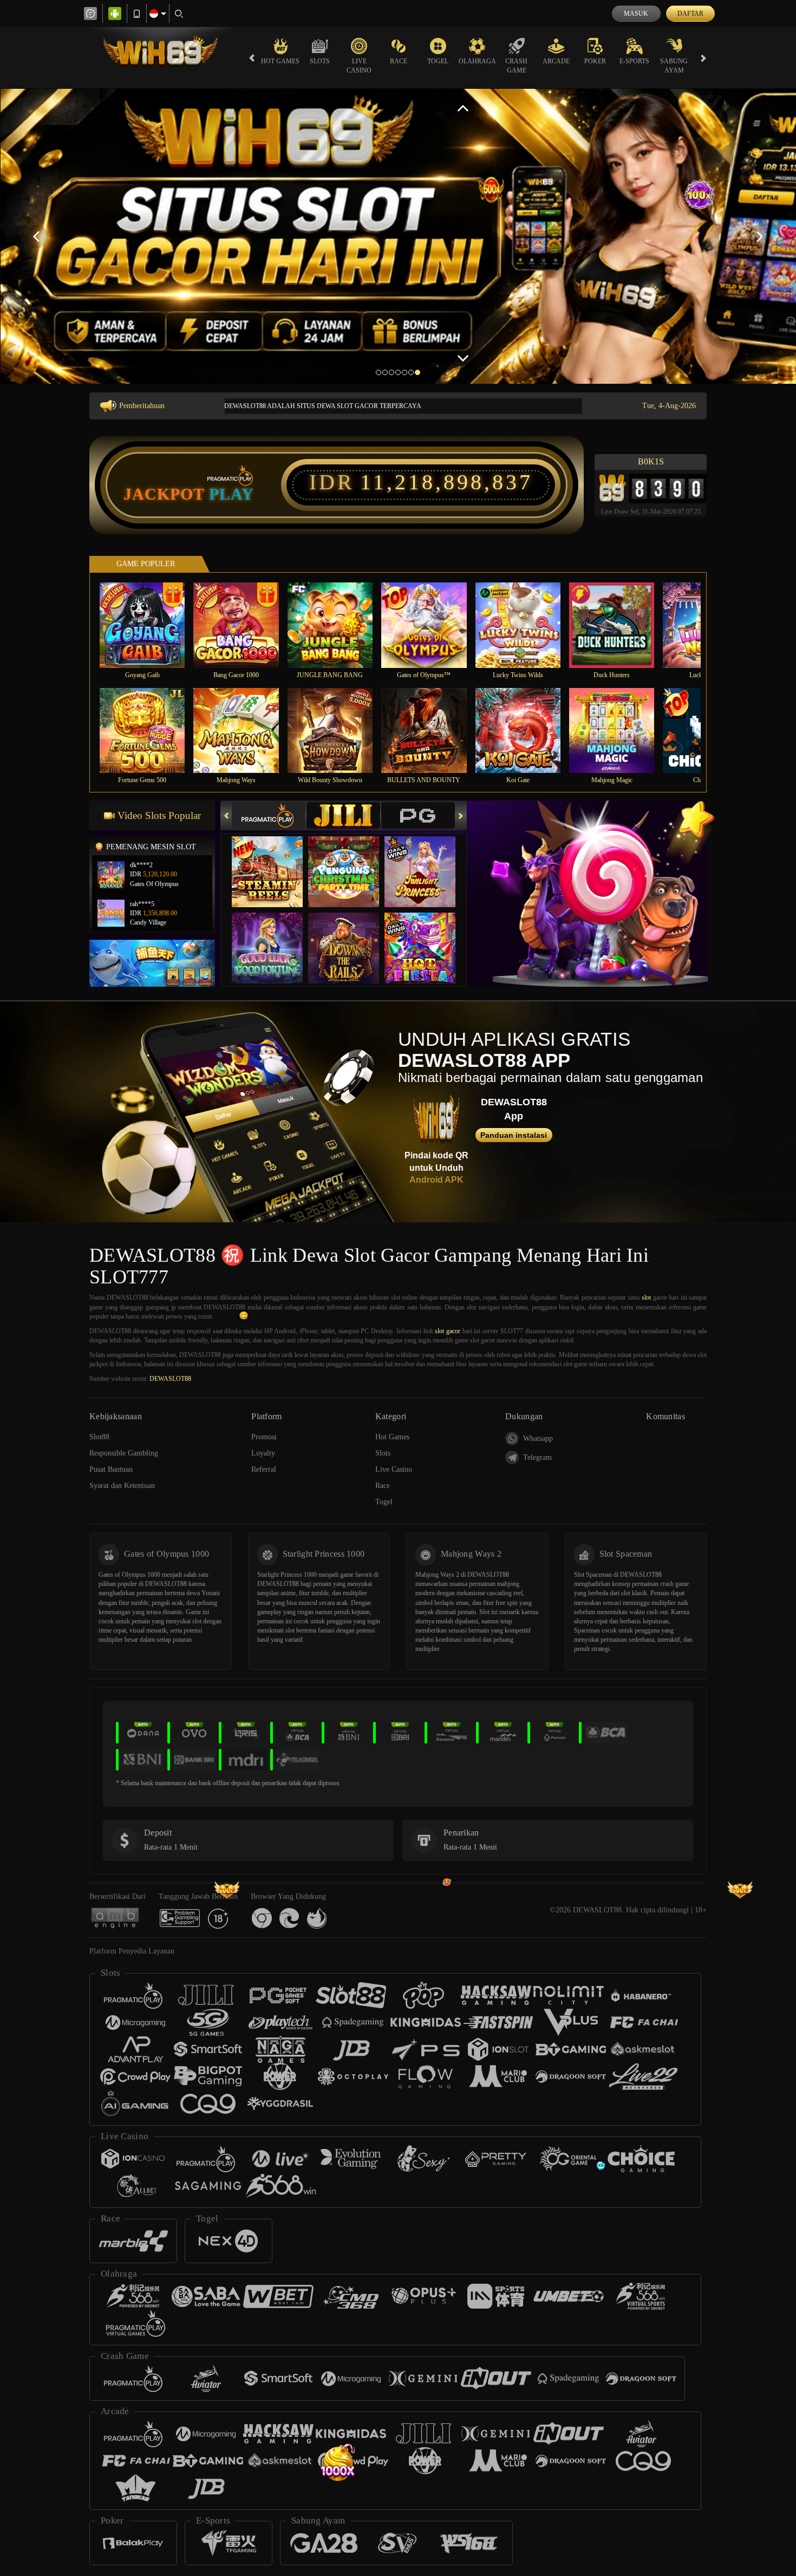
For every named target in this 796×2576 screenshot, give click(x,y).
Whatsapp (538, 1438)
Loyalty (263, 1453)
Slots (320, 61)
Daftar (690, 14)
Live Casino (359, 66)
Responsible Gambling (124, 1453)
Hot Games (280, 61)
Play (231, 494)
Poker (595, 61)
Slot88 (99, 1437)
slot (646, 1297)
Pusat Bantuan (111, 1469)
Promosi (264, 1437)
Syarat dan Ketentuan (122, 1486)
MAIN (149, 625)
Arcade (556, 61)
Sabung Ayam (674, 66)
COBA (274, 861)
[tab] (269, 815)
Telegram (537, 1457)
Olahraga (477, 61)
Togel (438, 61)
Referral (264, 1469)
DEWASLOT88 (170, 1379)
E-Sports (634, 61)
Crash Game (516, 66)
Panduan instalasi (514, 1135)
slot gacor (448, 1331)
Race (399, 61)
